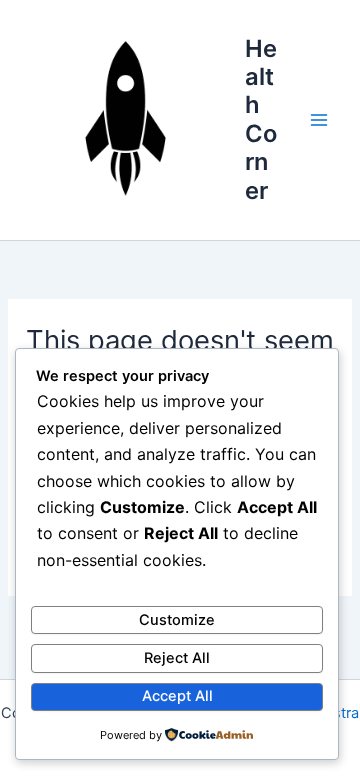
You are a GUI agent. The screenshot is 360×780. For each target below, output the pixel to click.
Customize (177, 620)
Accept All (177, 696)
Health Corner (261, 119)
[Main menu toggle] (319, 120)
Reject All (177, 658)
